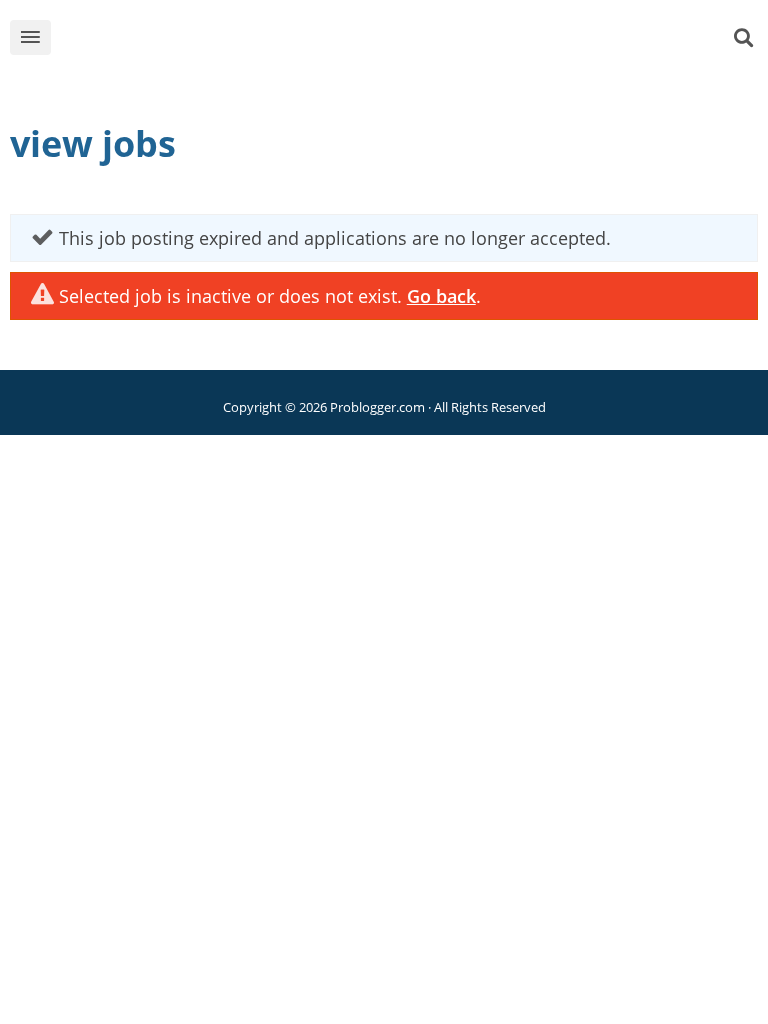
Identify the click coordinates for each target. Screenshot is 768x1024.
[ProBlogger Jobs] (415, 41)
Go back (441, 296)
